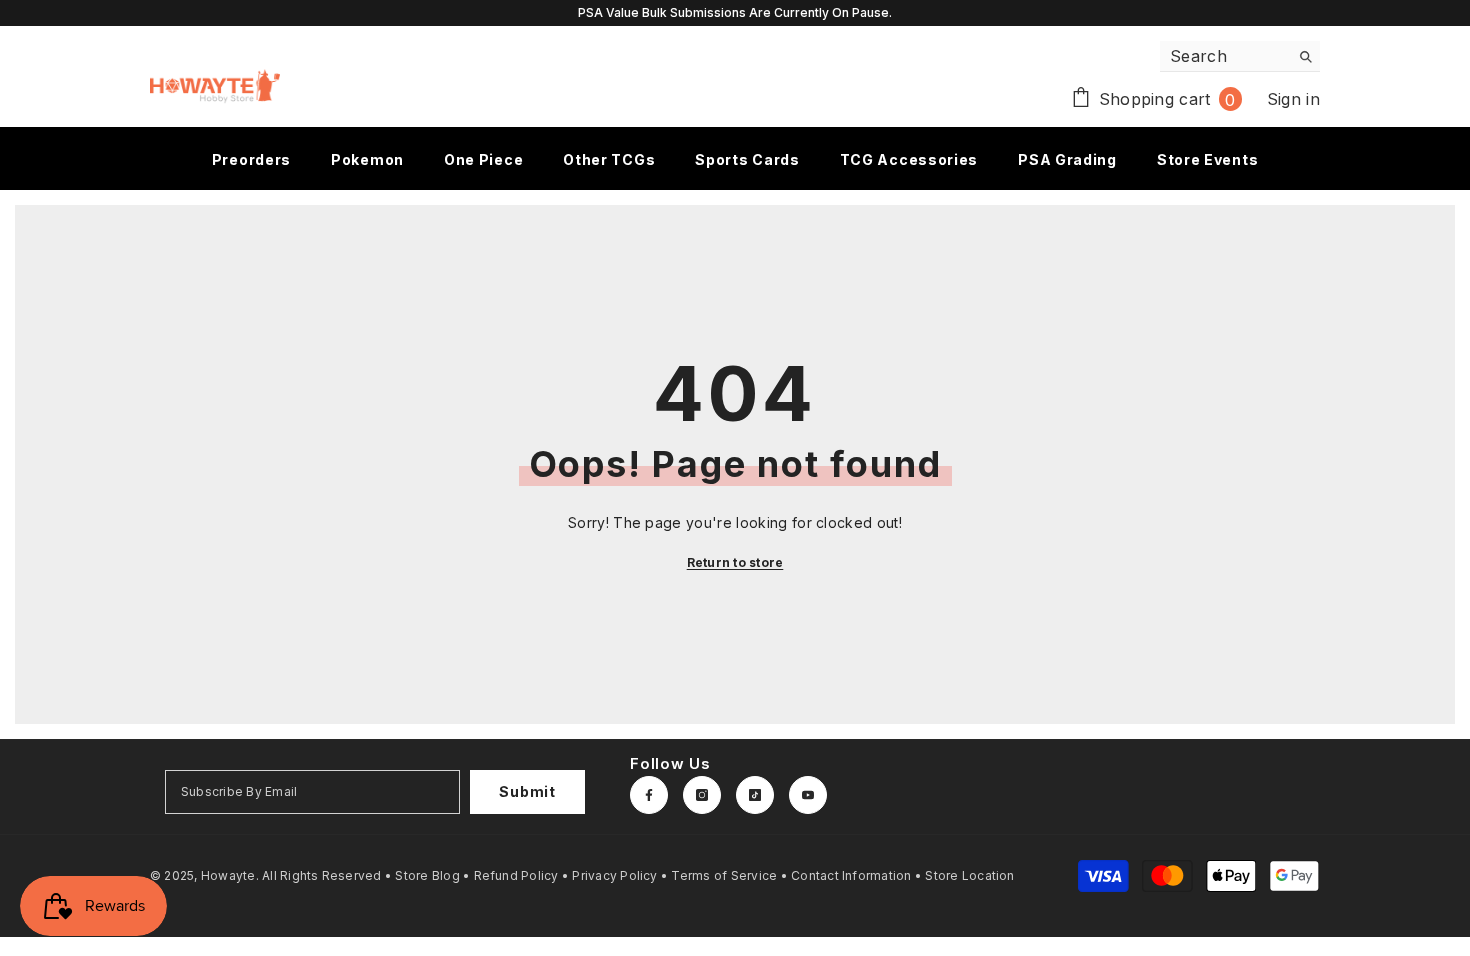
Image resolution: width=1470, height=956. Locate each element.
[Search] (1240, 56)
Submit (527, 791)
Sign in (1293, 99)
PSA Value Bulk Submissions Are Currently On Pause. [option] (735, 12)
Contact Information (851, 875)
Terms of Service (724, 875)
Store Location (969, 875)
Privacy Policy (614, 875)
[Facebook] (649, 795)
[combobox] (1224, 56)
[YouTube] (808, 795)
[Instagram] (702, 795)
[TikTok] (755, 795)
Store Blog (427, 875)
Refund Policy (516, 875)
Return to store (735, 562)
